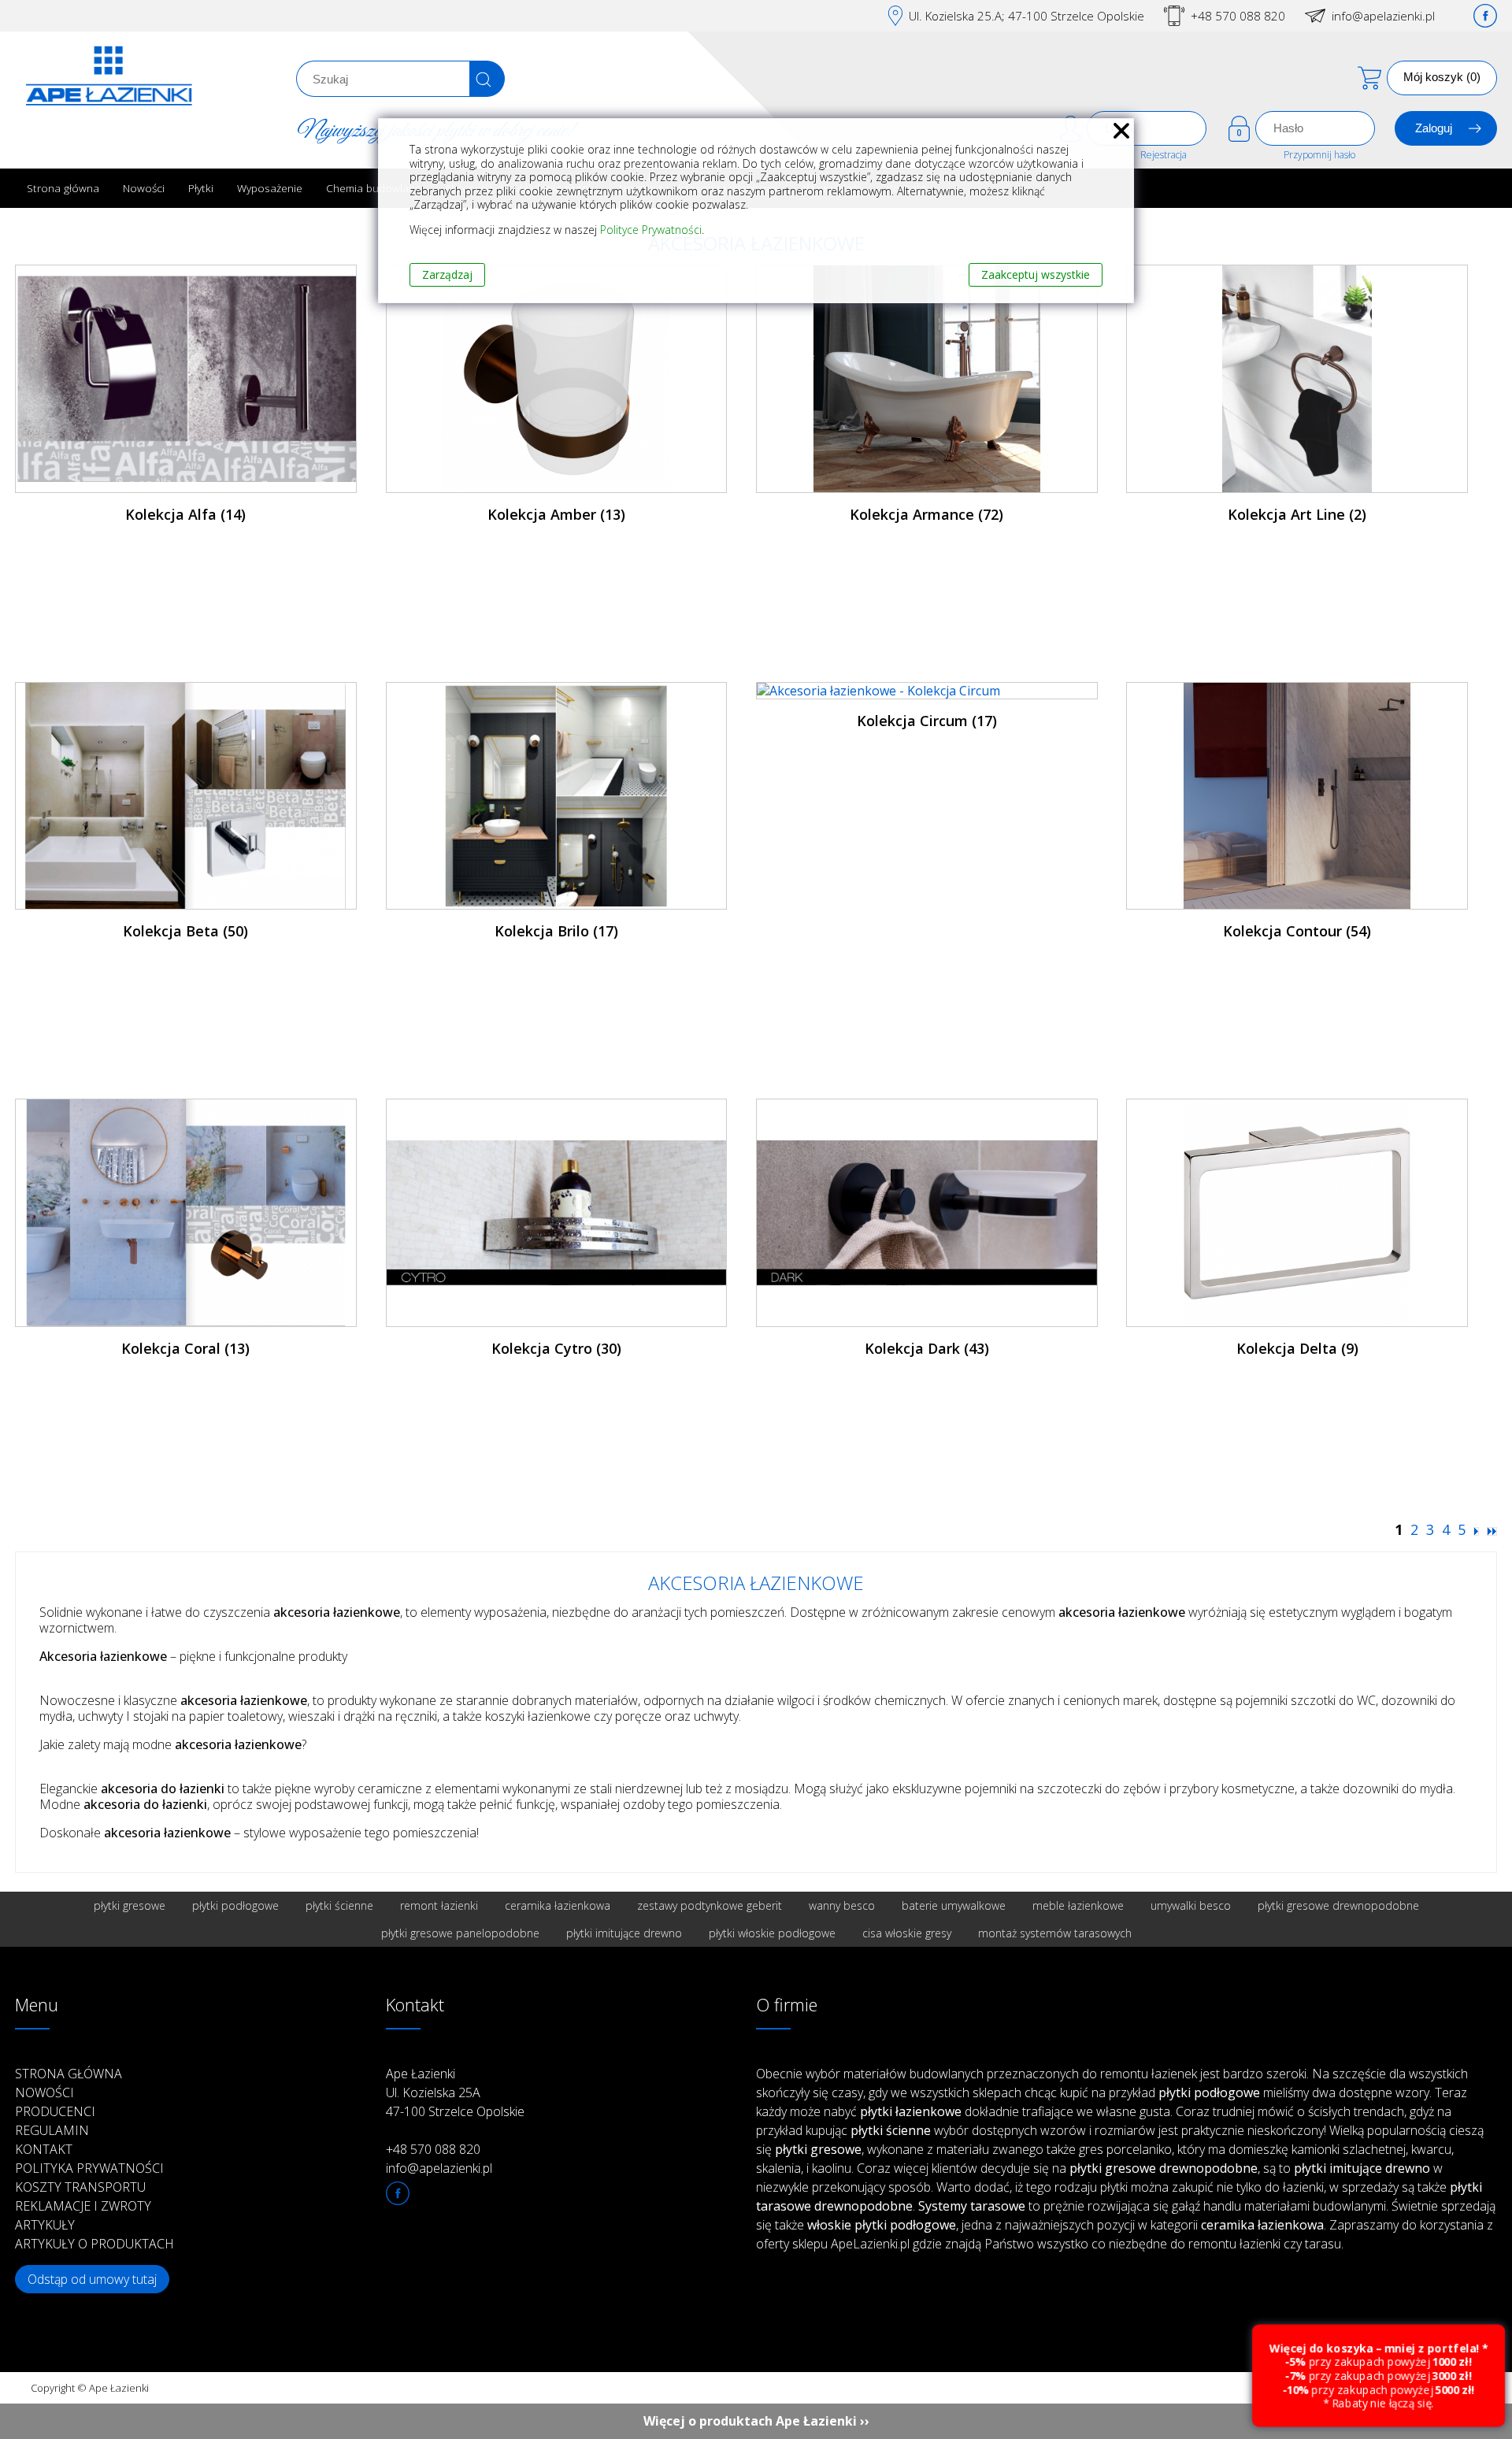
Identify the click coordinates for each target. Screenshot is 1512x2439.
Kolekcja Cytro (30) (556, 1348)
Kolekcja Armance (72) (926, 514)
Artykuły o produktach (94, 2244)
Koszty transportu (80, 2187)
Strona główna (63, 188)
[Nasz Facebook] (1485, 16)
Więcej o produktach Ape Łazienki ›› (756, 2421)
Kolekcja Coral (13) (185, 1348)
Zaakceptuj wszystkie (1036, 274)
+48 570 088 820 (1238, 16)
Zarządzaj (447, 274)
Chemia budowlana (374, 188)
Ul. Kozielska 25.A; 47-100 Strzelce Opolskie (1027, 16)
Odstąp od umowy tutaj (92, 2279)
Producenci (55, 2111)
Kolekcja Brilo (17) (556, 931)
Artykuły (45, 2225)
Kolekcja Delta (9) (1297, 1348)
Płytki (201, 188)
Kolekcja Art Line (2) (1297, 514)
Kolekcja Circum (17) (927, 721)
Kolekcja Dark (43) (927, 1348)
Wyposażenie (270, 188)
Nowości (144, 188)
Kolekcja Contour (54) (1297, 931)
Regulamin (52, 2130)
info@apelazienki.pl (1383, 16)
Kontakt (44, 2149)
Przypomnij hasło (1319, 155)
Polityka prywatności (89, 2168)
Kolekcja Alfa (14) (185, 514)
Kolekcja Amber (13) (556, 514)
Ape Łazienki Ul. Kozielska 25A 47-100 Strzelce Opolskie (455, 2092)
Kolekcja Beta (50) (185, 931)
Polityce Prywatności (651, 230)
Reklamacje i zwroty (83, 2206)
